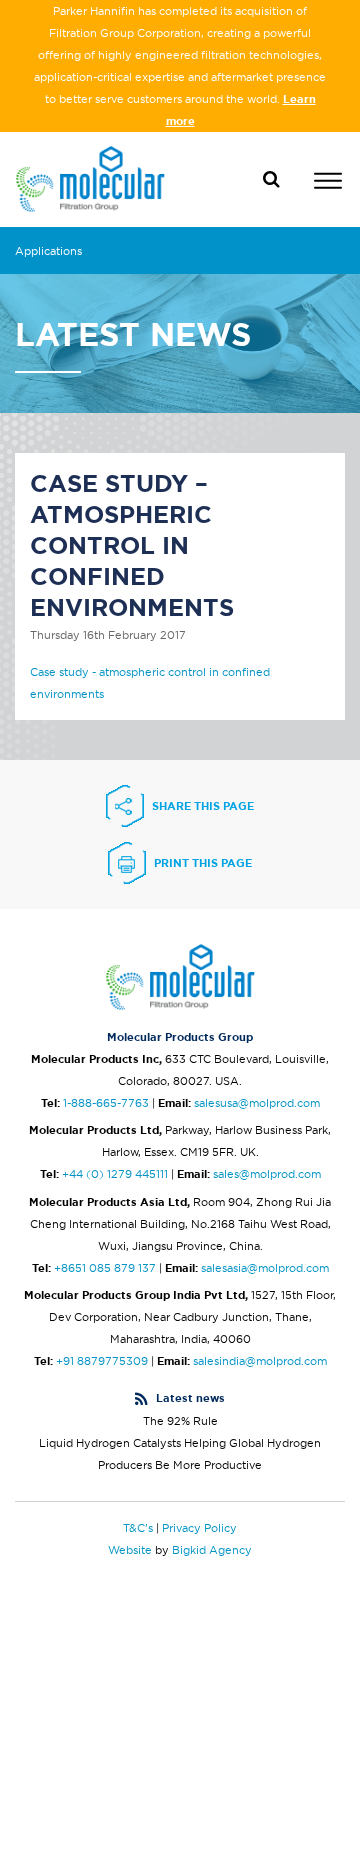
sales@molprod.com (267, 1174)
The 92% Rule (180, 1421)
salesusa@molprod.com (257, 1103)
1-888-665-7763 (106, 1103)
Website (130, 1550)
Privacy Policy (199, 1528)
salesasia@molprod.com (265, 1268)
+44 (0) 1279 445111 (115, 1174)
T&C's (138, 1528)
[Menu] (328, 183)
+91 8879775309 (102, 1361)
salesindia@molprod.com (260, 1361)
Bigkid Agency (212, 1550)
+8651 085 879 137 (105, 1268)
